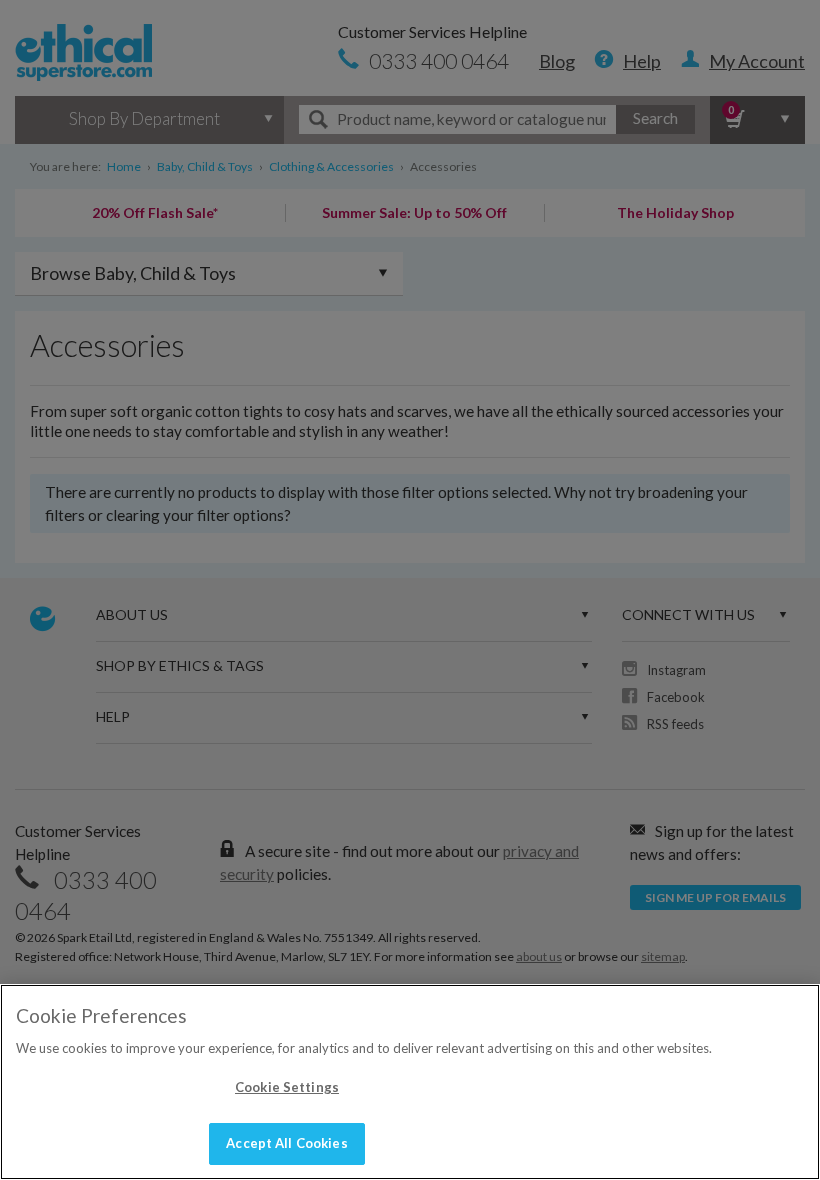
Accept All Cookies (286, 1143)
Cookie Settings (287, 1087)
